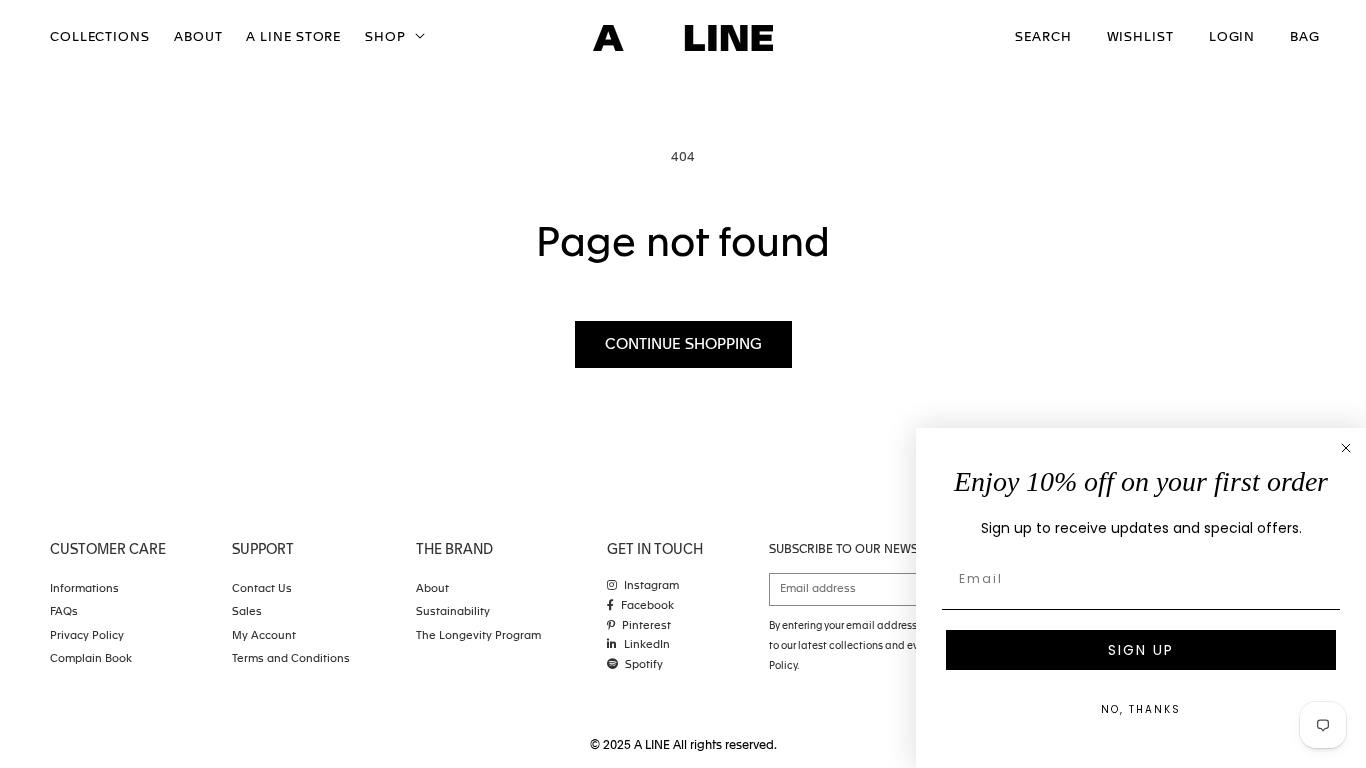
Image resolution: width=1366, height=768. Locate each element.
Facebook (647, 606)
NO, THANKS (1141, 709)
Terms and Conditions (291, 659)
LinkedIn (647, 645)
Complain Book (91, 659)
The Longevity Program (478, 636)
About (432, 589)
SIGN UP (1141, 650)
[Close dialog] (1346, 448)
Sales (247, 612)
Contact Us (262, 589)
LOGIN (1232, 37)
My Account (264, 636)
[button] (393, 38)
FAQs (64, 612)
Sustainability (453, 612)
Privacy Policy (87, 636)
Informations (84, 589)
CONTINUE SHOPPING (683, 344)
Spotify (644, 665)
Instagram (651, 586)
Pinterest (646, 626)
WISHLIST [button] (1140, 37)
